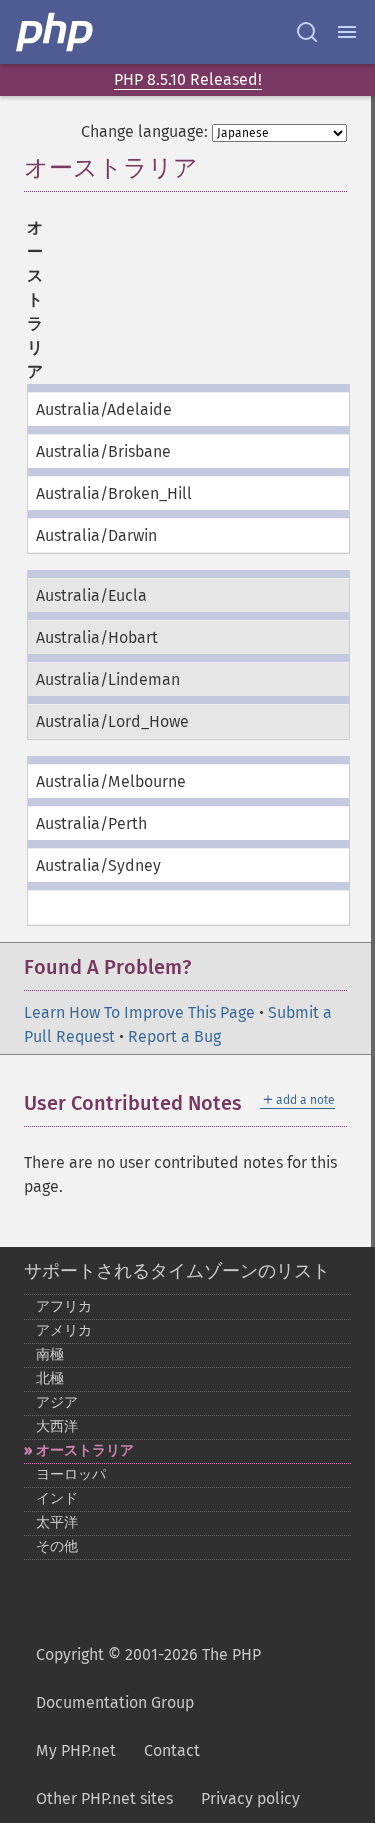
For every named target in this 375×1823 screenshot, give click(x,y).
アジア (57, 1402)
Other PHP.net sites (104, 1798)
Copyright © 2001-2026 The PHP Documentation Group (148, 1678)
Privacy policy (250, 1798)
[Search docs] (307, 32)
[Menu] (347, 32)
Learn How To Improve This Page (139, 1012)
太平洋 (57, 1522)
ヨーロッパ (71, 1474)
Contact (172, 1750)
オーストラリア (85, 1450)
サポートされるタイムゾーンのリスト (177, 1271)
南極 (50, 1354)
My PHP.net (76, 1750)
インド (57, 1498)
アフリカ (64, 1306)
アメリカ (64, 1330)
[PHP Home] (56, 32)
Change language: (144, 131)
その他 (57, 1546)
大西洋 (57, 1426)
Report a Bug (174, 1036)
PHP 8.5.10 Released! (188, 79)
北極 (50, 1378)
